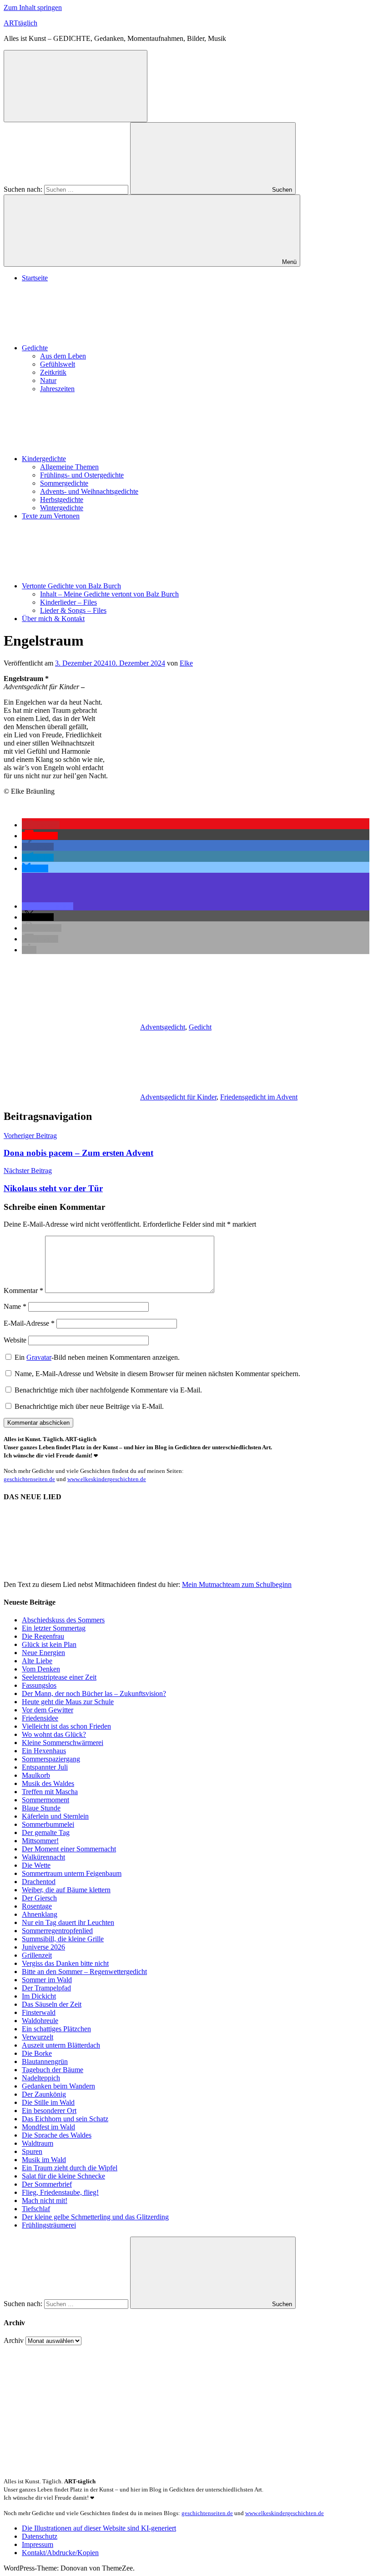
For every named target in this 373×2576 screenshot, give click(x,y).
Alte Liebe (37, 1661)
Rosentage (37, 1906)
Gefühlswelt (58, 364)
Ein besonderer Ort (49, 2111)
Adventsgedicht (163, 1027)
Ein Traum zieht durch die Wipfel (70, 2168)
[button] (41, 825)
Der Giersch (39, 1898)
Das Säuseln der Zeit (52, 2004)
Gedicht (200, 1027)
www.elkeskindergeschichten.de (107, 1479)
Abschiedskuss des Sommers (63, 1620)
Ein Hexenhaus (44, 1751)
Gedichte (35, 348)
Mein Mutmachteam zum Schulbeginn (237, 1584)
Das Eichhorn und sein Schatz (65, 2119)
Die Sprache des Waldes (57, 2135)
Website (15, 1340)
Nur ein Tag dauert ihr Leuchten (68, 1922)
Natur (48, 380)
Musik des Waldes (48, 1783)
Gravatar (39, 1357)
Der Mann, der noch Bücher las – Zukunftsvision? (94, 1693)
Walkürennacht (43, 1857)
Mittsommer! (40, 1841)
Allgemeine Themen (69, 467)
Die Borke (37, 2053)
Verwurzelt (38, 2037)
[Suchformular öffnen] (76, 86)
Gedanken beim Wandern (58, 2086)
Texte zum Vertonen (51, 516)
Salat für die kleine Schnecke (63, 2176)
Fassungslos (39, 1685)
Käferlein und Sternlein (55, 1816)
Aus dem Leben (63, 356)
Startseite (35, 278)
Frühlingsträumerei (49, 2225)
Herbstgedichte (62, 500)
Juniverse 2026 (43, 1947)
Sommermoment (45, 1800)
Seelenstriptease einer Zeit (59, 1677)
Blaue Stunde (41, 1808)
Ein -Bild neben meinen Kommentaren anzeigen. (97, 1357)
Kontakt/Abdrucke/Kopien (60, 2553)
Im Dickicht (39, 1996)
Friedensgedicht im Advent (259, 1097)
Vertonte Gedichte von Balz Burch (71, 586)
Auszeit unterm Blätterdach (61, 2045)
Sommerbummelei (48, 1824)
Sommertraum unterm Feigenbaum (72, 1873)
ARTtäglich (20, 23)
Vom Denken (41, 1669)
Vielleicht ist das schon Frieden (66, 1726)
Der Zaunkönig (44, 2094)
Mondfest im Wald (48, 2127)
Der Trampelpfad (46, 1988)
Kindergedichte (44, 459)
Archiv (14, 2340)
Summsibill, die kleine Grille (63, 1939)
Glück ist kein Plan (49, 1644)
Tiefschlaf (36, 2209)
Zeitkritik (53, 372)
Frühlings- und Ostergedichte (82, 475)
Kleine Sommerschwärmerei (63, 1743)
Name (15, 1306)
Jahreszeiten (57, 389)
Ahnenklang (40, 1914)
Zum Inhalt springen (33, 7)
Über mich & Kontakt (53, 619)
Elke (186, 663)
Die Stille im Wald (48, 2102)
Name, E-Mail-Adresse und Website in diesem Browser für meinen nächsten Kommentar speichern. (157, 1374)
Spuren (32, 2151)
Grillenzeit (37, 1955)
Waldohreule (40, 2021)
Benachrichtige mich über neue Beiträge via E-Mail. (89, 1406)
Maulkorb (36, 1775)
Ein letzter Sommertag (54, 1628)
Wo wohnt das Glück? (54, 1734)
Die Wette (36, 1865)
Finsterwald (39, 2012)
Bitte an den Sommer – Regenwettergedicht (84, 1972)
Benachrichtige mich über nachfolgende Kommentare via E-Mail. (108, 1390)
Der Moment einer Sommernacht (69, 1849)
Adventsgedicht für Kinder (178, 1097)
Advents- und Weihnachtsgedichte (89, 491)
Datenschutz (40, 2536)
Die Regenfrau (43, 1636)
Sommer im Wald (47, 1980)
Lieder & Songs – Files (73, 610)
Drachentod (39, 1882)
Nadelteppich (41, 2078)
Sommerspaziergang (51, 1759)
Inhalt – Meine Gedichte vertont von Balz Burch (109, 594)
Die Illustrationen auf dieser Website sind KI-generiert (99, 2528)
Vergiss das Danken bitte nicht (65, 1963)
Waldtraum (38, 2143)
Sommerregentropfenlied (57, 1931)
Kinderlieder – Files (68, 602)
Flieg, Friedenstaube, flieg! (60, 2192)
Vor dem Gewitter (48, 1710)
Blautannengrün (45, 2061)
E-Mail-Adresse (29, 1323)
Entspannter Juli (45, 1767)
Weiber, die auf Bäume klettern (66, 1890)
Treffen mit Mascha (50, 1792)
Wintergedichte (62, 508)
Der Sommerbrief (47, 2184)
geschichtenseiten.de (29, 1479)
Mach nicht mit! (45, 2201)
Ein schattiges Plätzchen (56, 2029)
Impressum (38, 2544)
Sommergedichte (64, 483)
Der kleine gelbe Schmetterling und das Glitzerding (95, 2217)
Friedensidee (40, 1718)
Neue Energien (43, 1653)
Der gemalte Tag (46, 1833)
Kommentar (23, 1290)
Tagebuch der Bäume (53, 2070)
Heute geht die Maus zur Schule (68, 1702)
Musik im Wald (44, 2160)
